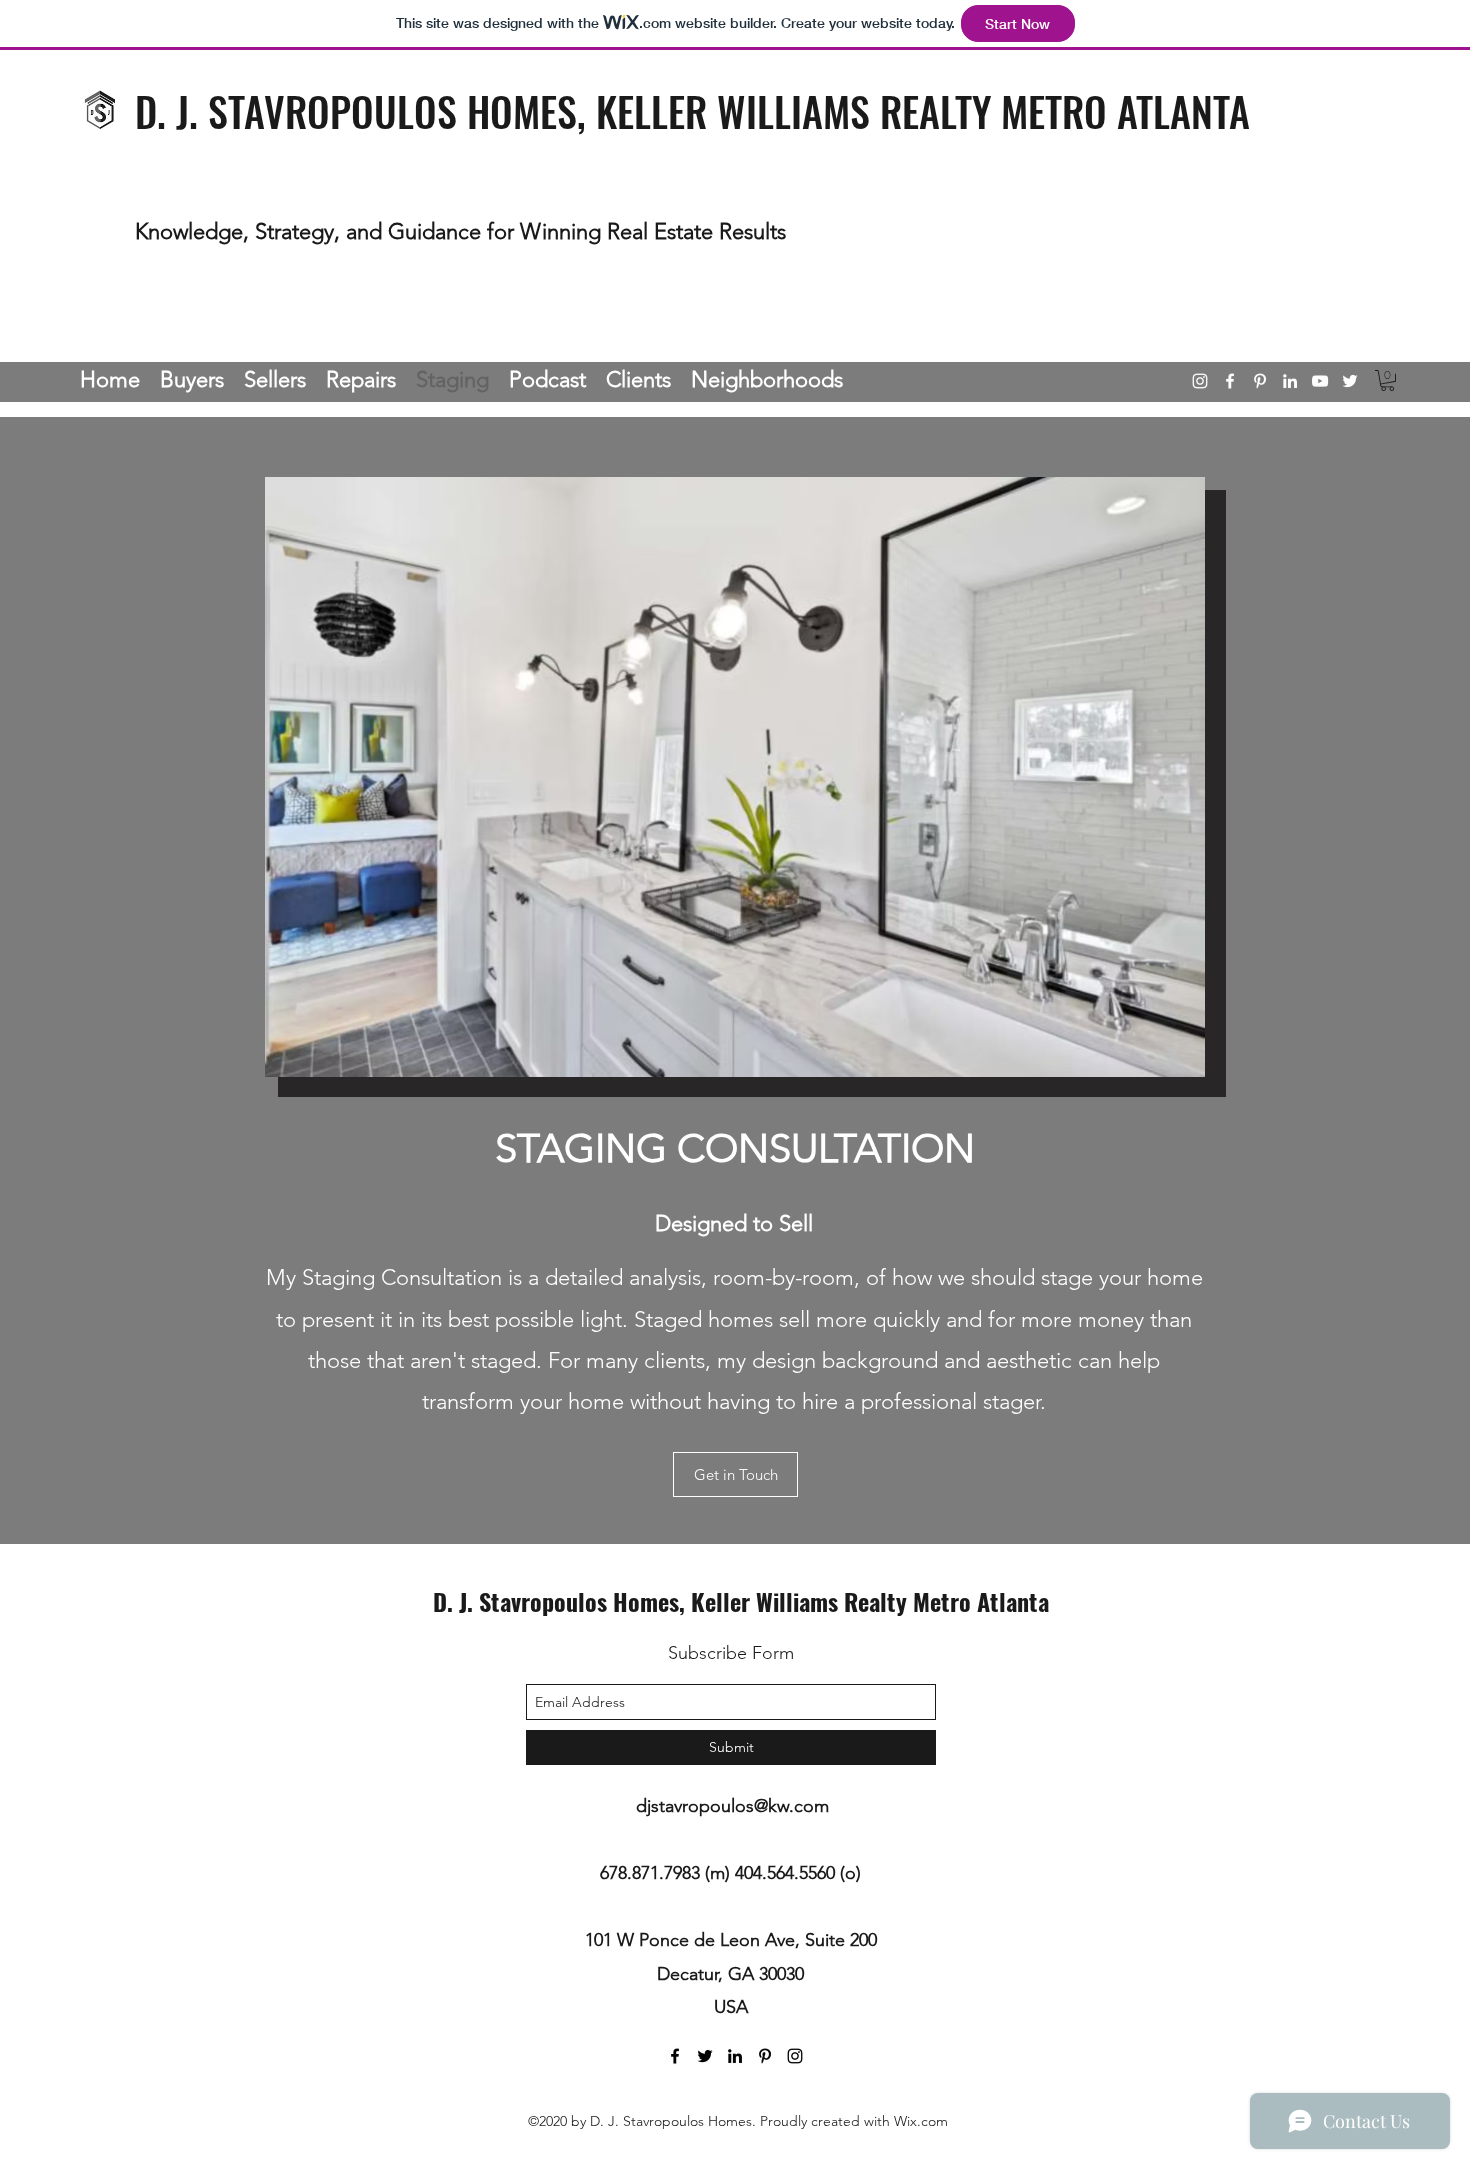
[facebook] (1230, 381)
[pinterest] (1260, 381)
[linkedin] (1290, 381)
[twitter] (1350, 381)
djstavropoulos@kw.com (732, 1806)
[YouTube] (1320, 381)
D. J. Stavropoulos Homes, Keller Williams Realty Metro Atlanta (741, 1601)
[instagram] (1200, 381)
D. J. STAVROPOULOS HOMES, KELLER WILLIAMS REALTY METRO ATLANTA (692, 111)
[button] (1387, 380)
